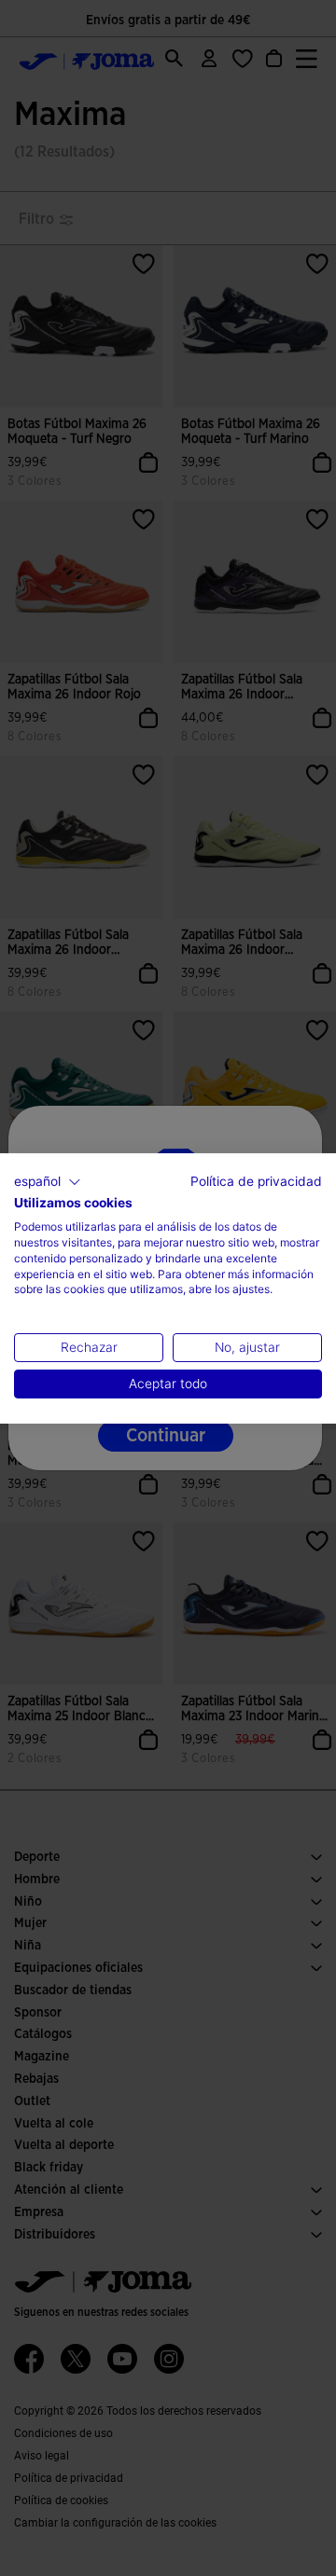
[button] (48, 1181)
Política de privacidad (256, 1180)
